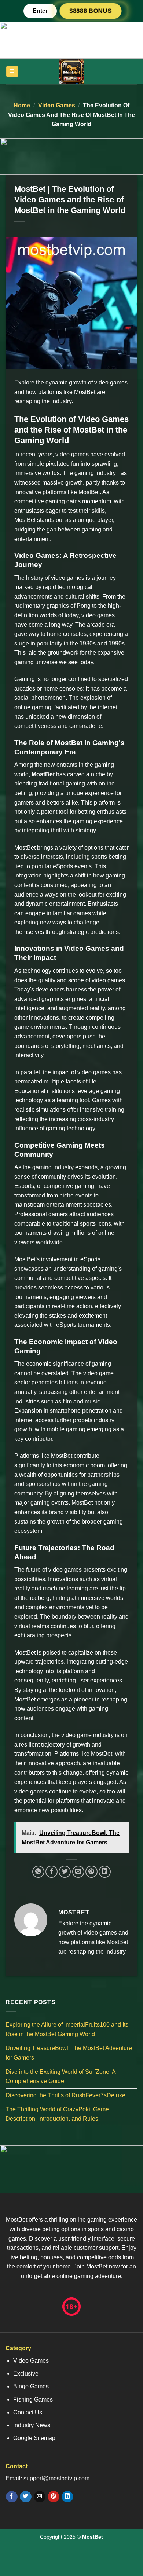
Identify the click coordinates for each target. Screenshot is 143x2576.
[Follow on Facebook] (12, 2497)
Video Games (57, 105)
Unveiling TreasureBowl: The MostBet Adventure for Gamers (69, 2053)
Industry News (32, 2425)
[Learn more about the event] (71, 40)
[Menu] (12, 72)
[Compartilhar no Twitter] (65, 1872)
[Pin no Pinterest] (91, 1872)
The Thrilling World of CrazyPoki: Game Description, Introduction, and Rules (57, 2114)
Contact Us (28, 2412)
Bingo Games (31, 2386)
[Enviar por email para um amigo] (78, 1872)
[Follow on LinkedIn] (67, 2497)
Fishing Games (33, 2400)
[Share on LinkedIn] (105, 1872)
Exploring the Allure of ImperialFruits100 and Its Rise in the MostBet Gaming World (67, 2029)
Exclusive (26, 2373)
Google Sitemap (34, 2438)
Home (22, 105)
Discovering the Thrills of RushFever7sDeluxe (65, 2095)
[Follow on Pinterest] (53, 2497)
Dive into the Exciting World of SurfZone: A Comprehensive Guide (60, 2077)
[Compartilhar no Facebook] (52, 1872)
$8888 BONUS (91, 11)
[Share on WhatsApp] (38, 1872)
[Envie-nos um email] (39, 2497)
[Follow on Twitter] (25, 2497)
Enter (40, 11)
